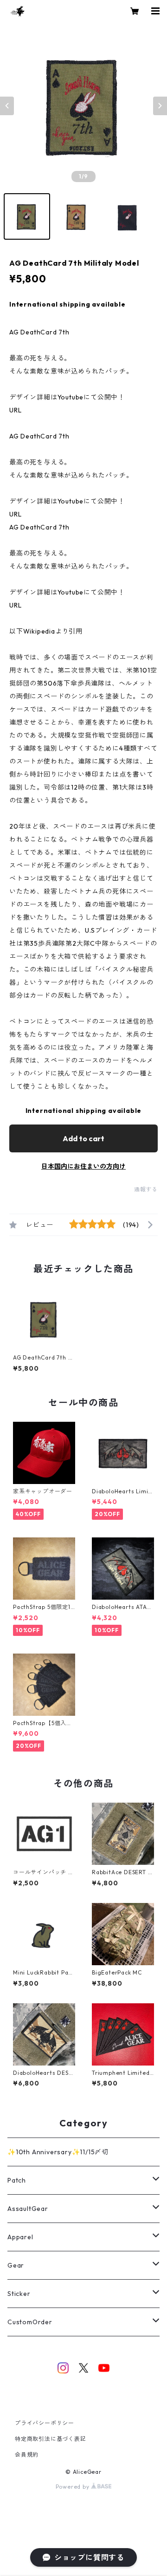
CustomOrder (30, 2322)
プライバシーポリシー (45, 2423)
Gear (16, 2265)
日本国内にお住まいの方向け (83, 1166)
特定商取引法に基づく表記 (51, 2439)
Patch (17, 2180)
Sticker (19, 2294)
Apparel (20, 2237)
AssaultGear (28, 2209)
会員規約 (27, 2455)
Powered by (74, 2487)
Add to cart (83, 1138)
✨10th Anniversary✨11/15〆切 (58, 2152)
